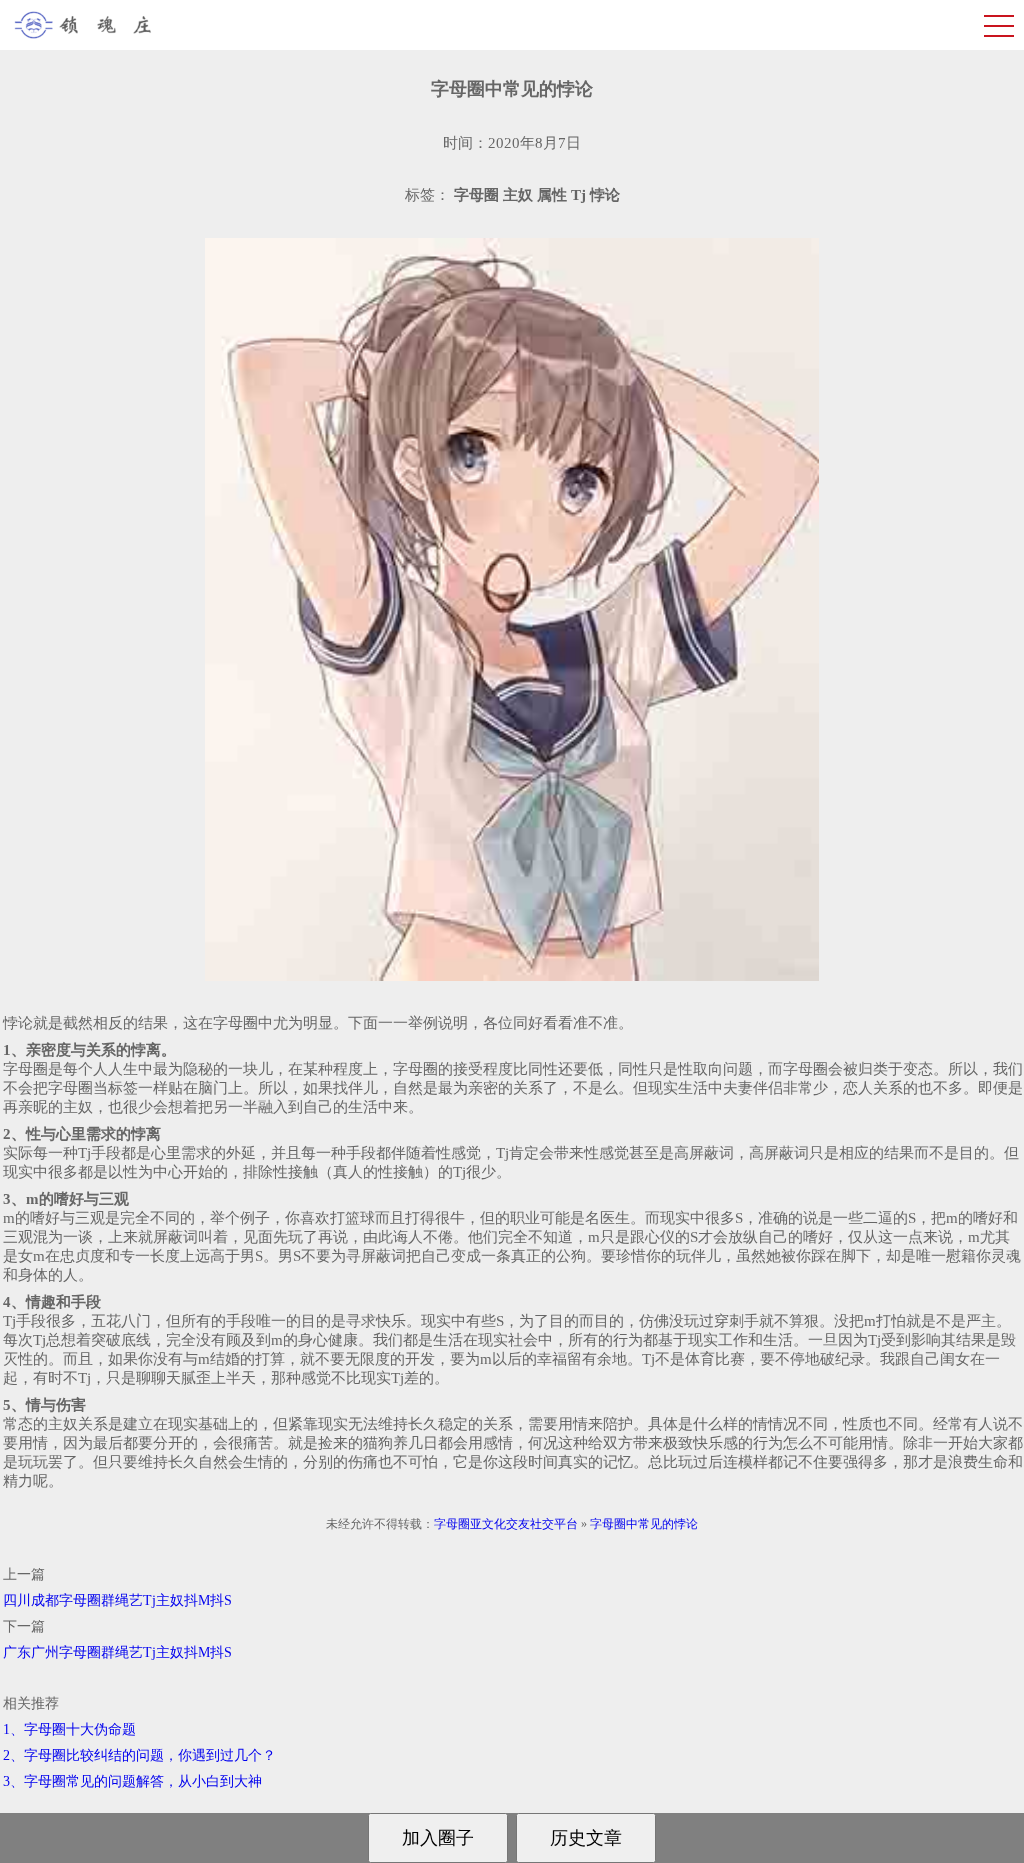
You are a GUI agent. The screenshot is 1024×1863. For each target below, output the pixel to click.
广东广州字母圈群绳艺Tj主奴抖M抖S (117, 1652)
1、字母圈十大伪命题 (69, 1729)
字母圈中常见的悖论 (644, 1524)
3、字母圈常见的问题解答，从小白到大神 (132, 1781)
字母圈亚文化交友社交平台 (506, 1524)
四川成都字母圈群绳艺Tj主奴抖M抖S (117, 1600)
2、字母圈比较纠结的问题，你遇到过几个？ (139, 1755)
